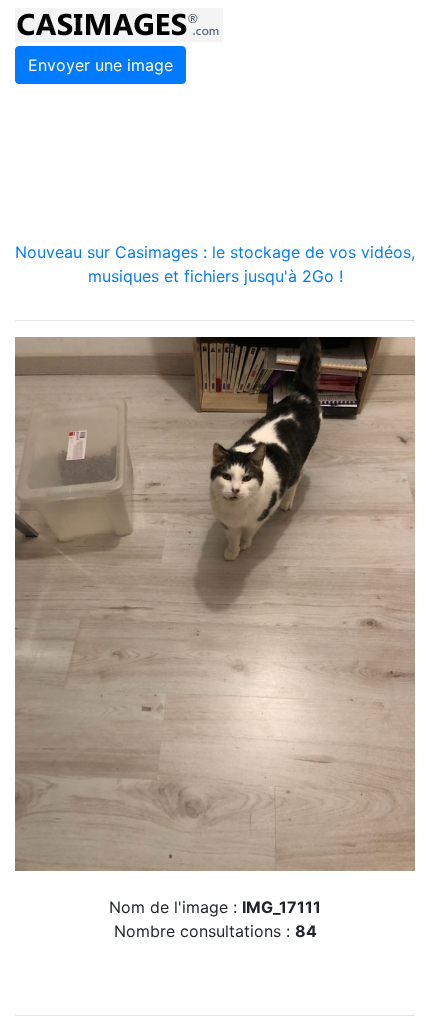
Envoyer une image (100, 65)
